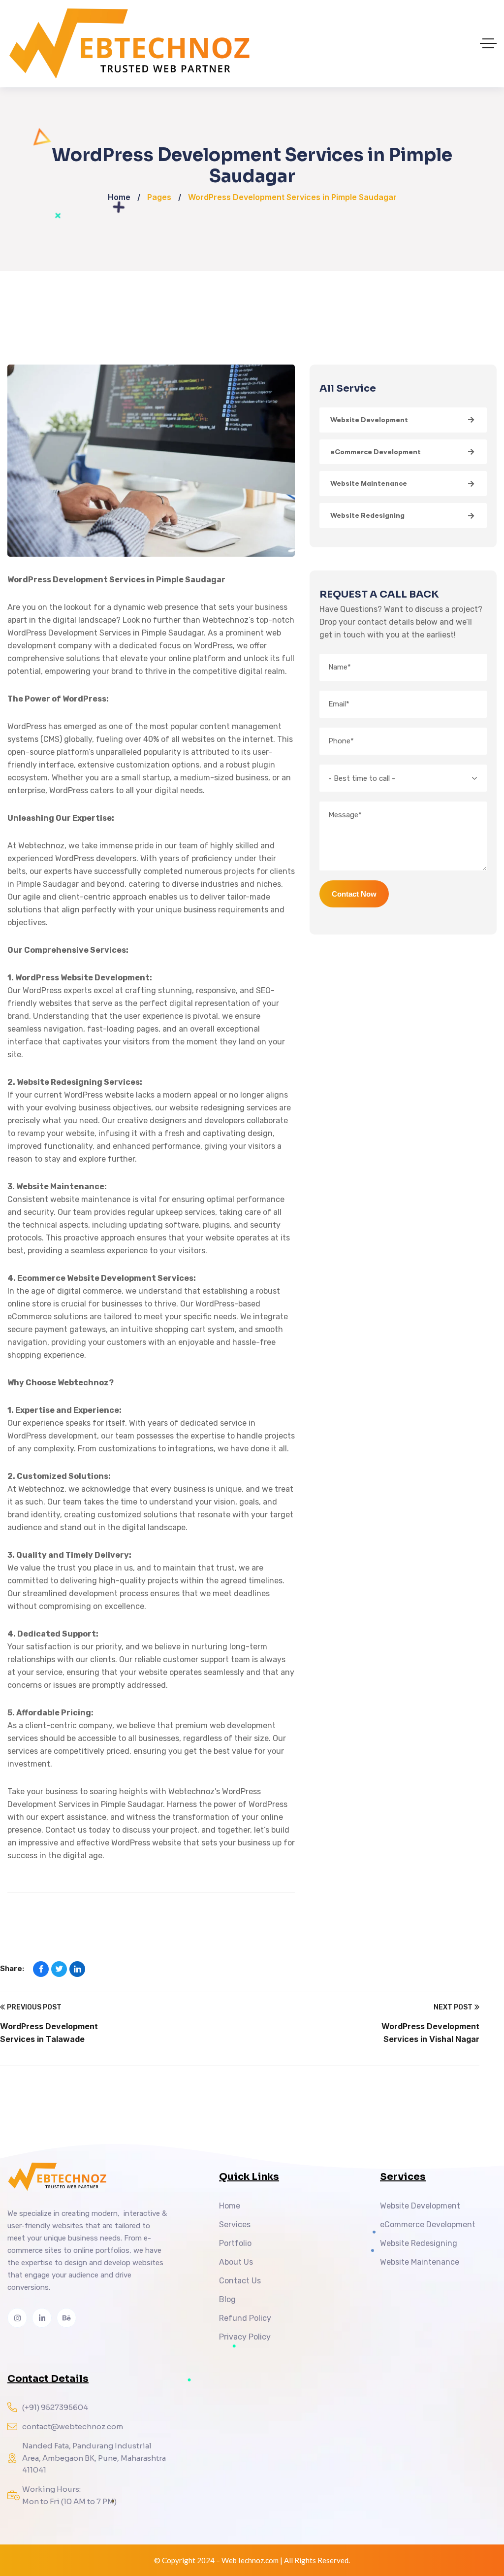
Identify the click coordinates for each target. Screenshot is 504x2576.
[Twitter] (59, 1969)
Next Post (453, 2007)
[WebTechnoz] (252, 44)
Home (119, 197)
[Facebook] (41, 1969)
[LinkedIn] (77, 1969)
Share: (12, 1968)
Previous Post (34, 2007)
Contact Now (354, 894)
